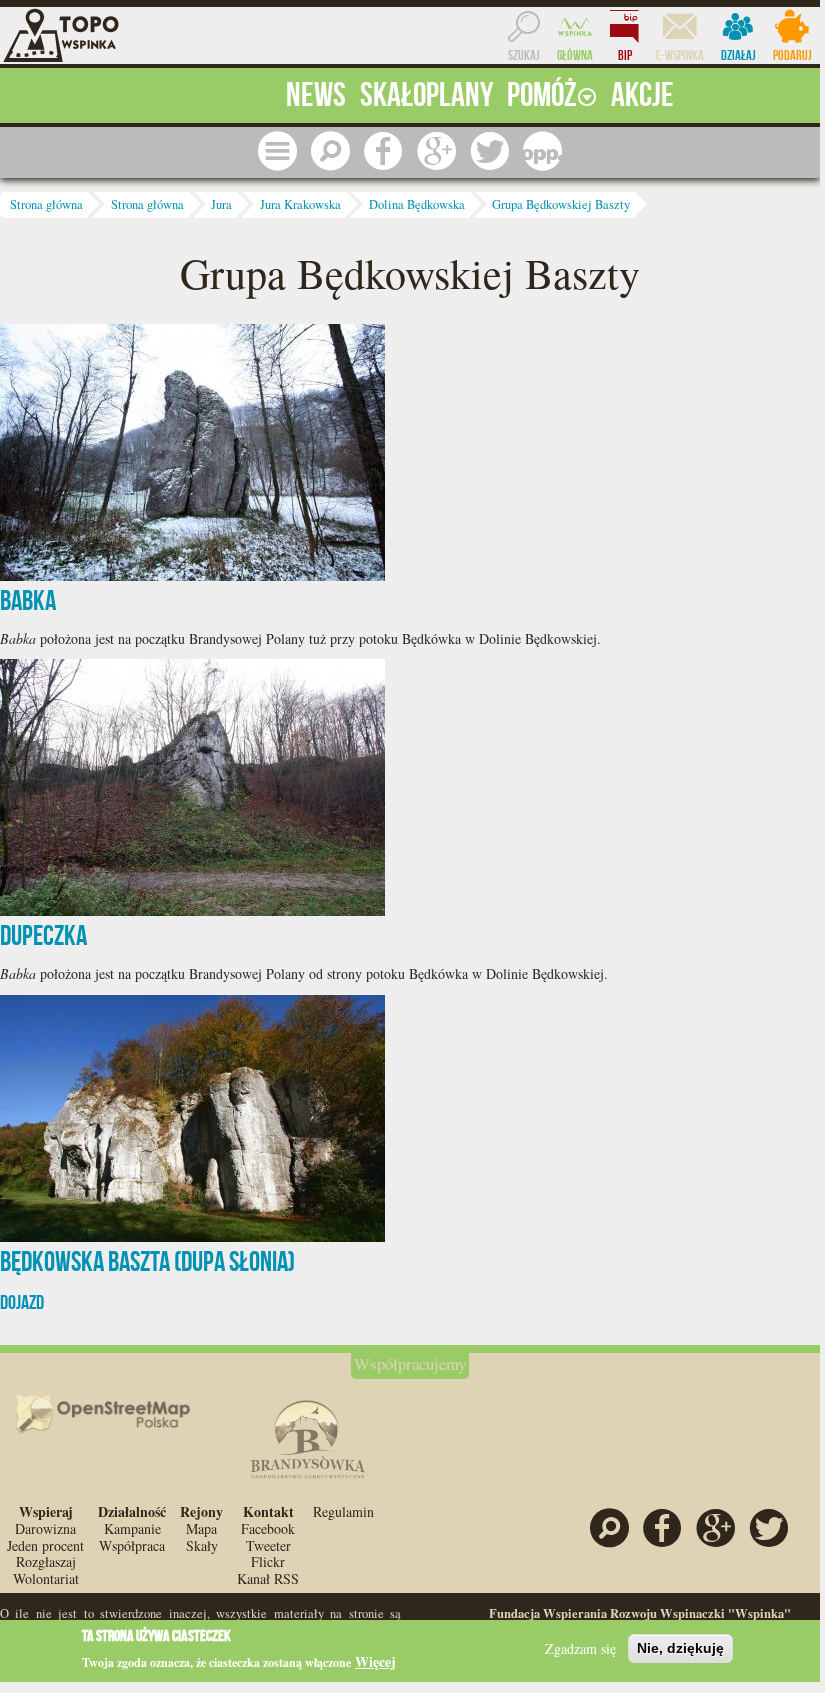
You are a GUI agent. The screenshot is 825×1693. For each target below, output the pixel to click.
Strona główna (46, 204)
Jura (221, 204)
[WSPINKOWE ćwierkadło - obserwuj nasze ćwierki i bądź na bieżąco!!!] (489, 150)
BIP (625, 55)
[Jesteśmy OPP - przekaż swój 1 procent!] (542, 150)
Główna (575, 55)
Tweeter (268, 1545)
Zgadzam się (580, 1648)
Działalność (132, 1511)
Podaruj (792, 55)
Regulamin (343, 1511)
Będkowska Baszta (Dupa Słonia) (147, 1261)
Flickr (268, 1561)
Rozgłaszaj (46, 1561)
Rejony (201, 1511)
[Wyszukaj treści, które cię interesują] (330, 150)
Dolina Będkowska (417, 204)
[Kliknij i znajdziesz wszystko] (277, 150)
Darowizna (45, 1528)
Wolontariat (46, 1578)
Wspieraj (46, 1511)
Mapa (201, 1528)
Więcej (375, 1662)
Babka (28, 600)
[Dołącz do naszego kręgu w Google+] (436, 150)
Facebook (268, 1528)
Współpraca (132, 1545)
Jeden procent (45, 1545)
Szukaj (524, 55)
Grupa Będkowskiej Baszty (561, 204)
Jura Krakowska (300, 204)
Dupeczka (43, 935)
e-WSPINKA (680, 55)
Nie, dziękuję (680, 1648)
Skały (202, 1545)
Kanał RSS (268, 1578)
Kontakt (268, 1511)
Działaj (738, 55)
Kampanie (132, 1528)
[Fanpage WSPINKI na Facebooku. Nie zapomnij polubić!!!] (383, 150)
